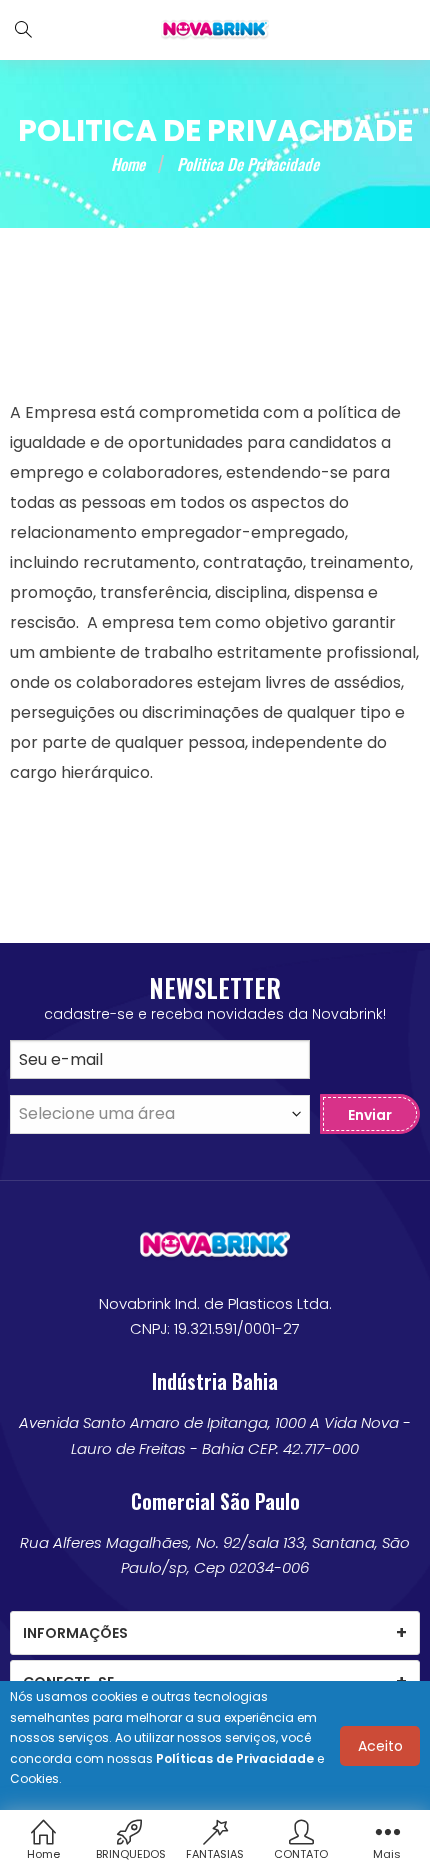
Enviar (370, 1115)
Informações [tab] (75, 1633)
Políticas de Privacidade (235, 1758)
